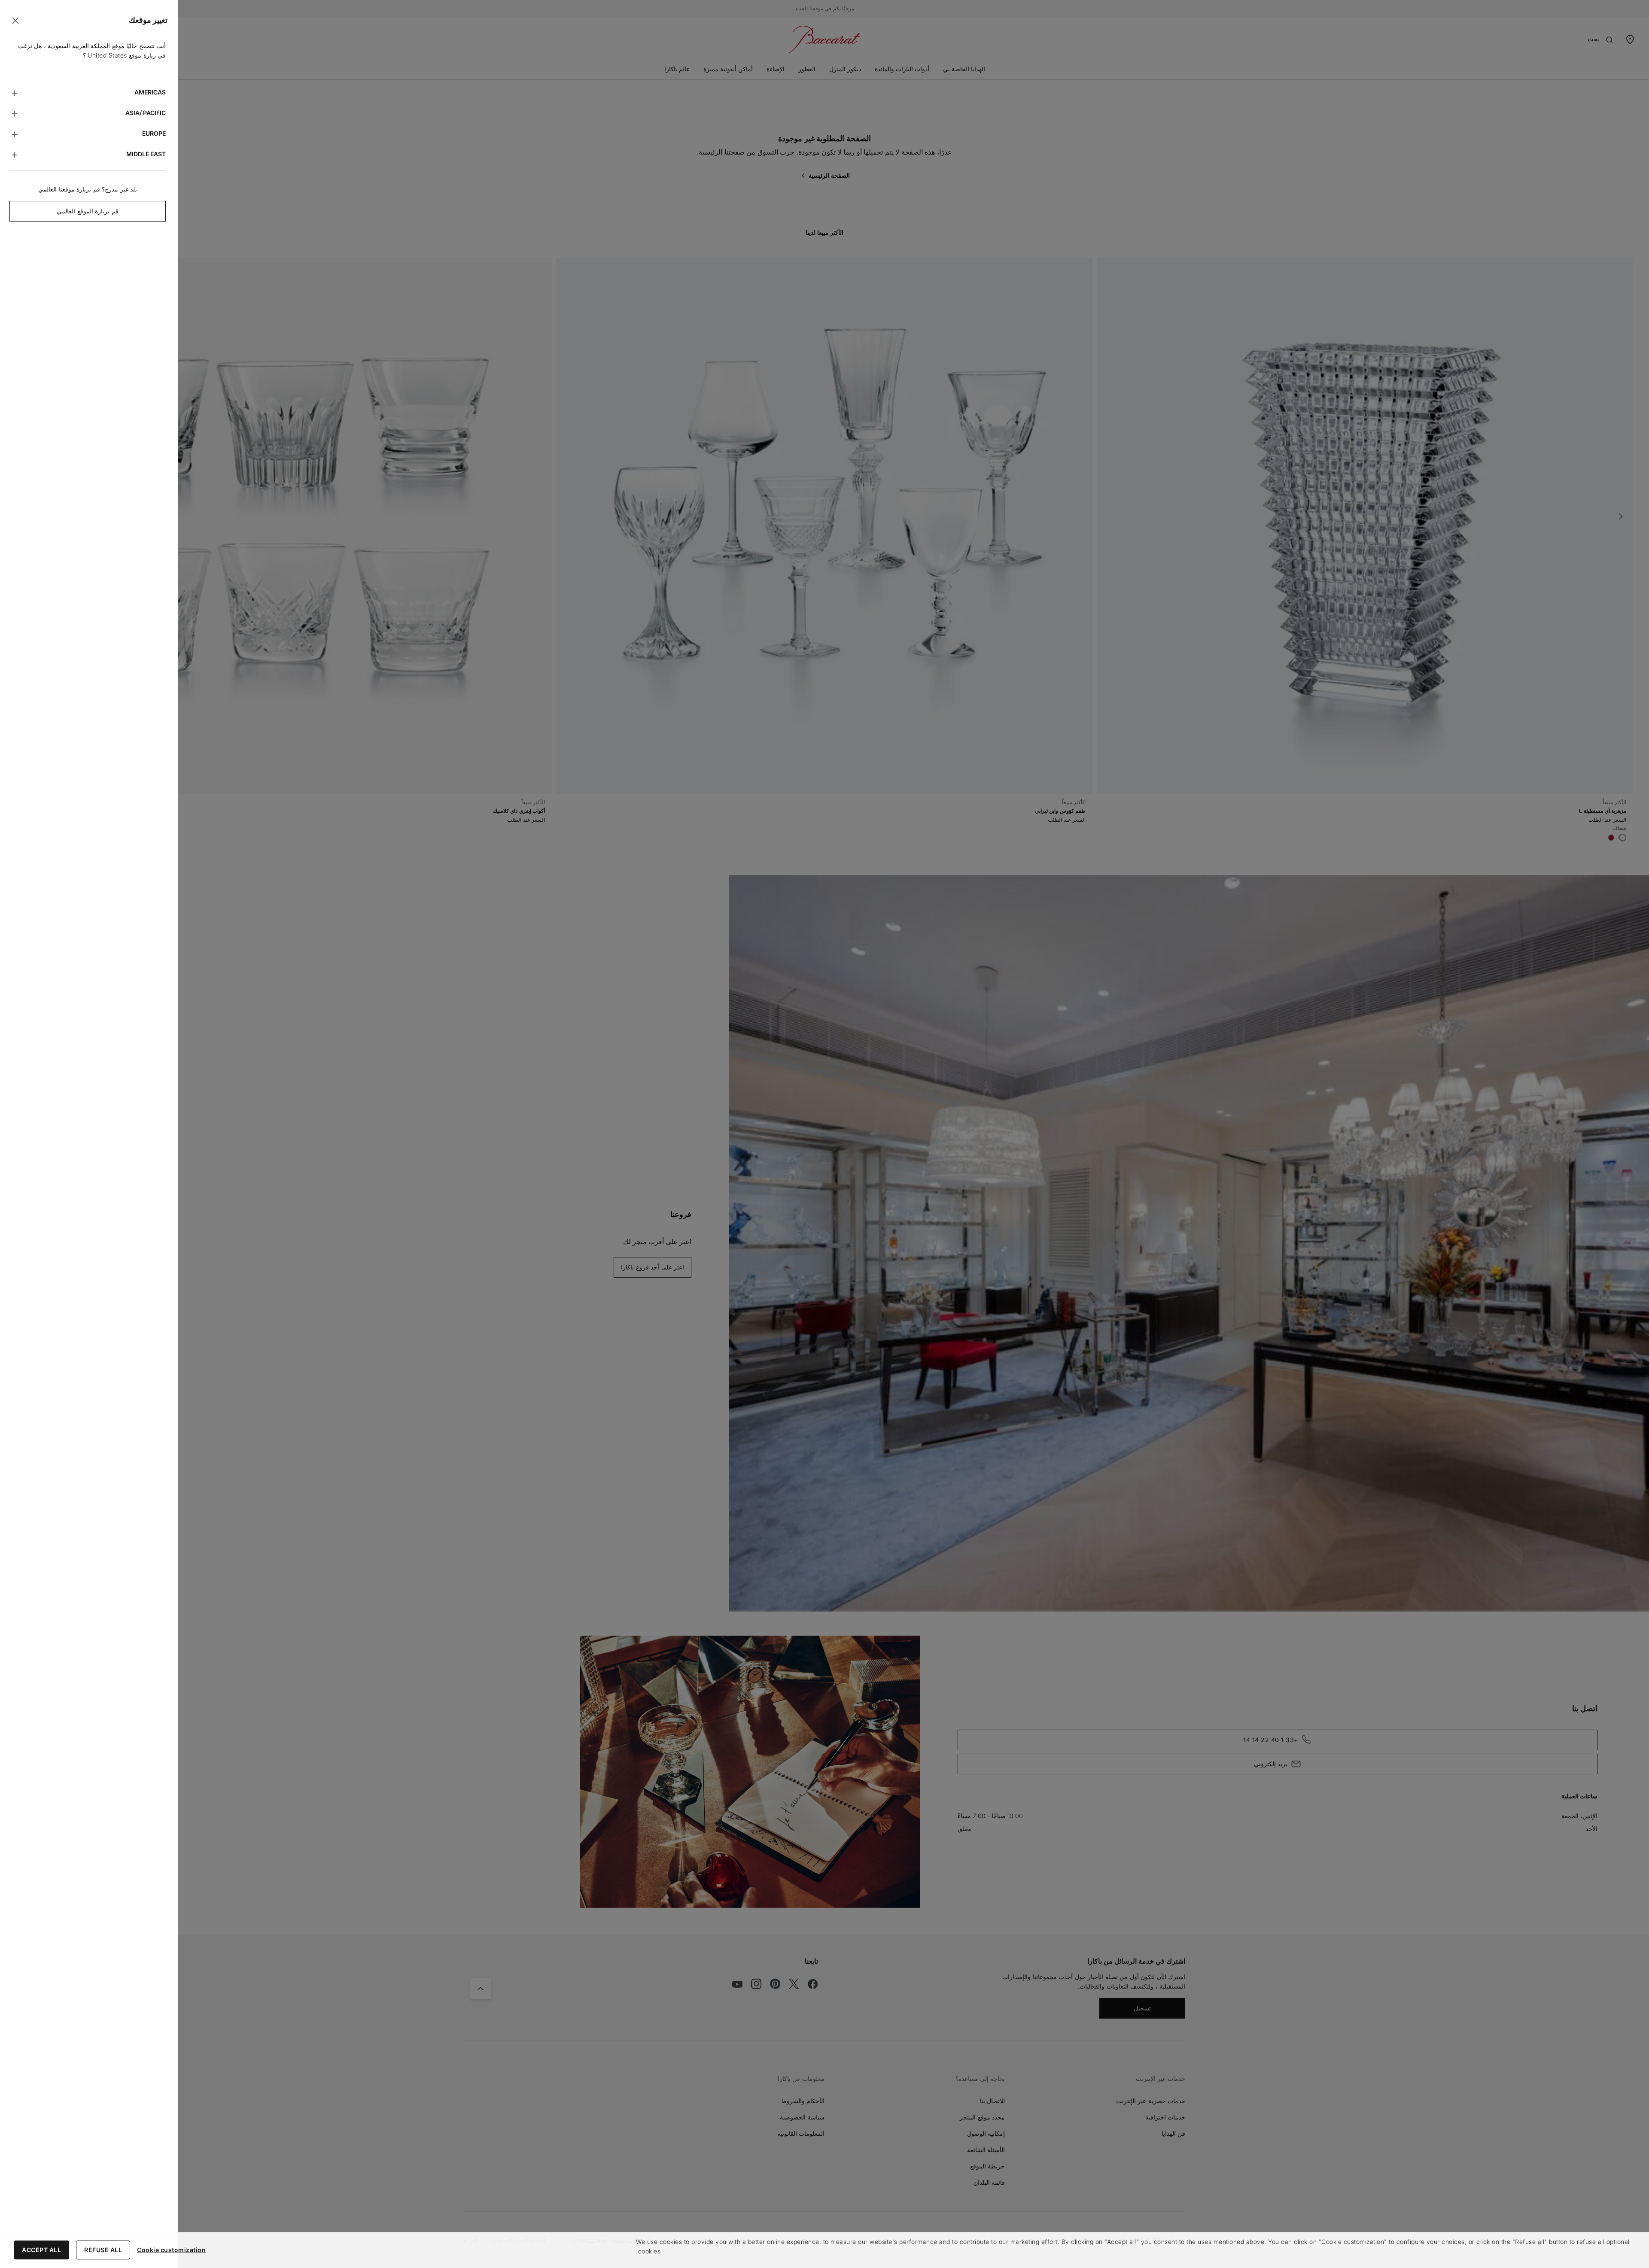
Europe (154, 133)
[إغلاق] (15, 21)
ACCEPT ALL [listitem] (41, 2250)
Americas (150, 92)
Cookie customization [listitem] (171, 2250)
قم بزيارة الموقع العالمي (88, 211)
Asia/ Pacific (146, 113)
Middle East (146, 154)
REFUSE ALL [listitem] (103, 2250)
